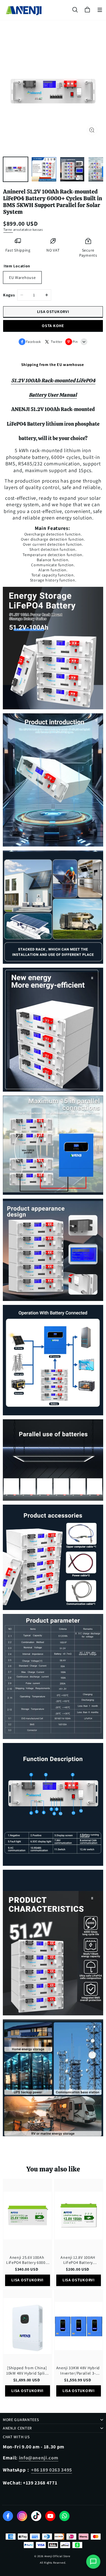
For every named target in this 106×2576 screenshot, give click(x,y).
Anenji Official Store (57, 2556)
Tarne (8, 229)
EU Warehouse (22, 277)
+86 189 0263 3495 (52, 2470)
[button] (100, 10)
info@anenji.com (39, 2458)
